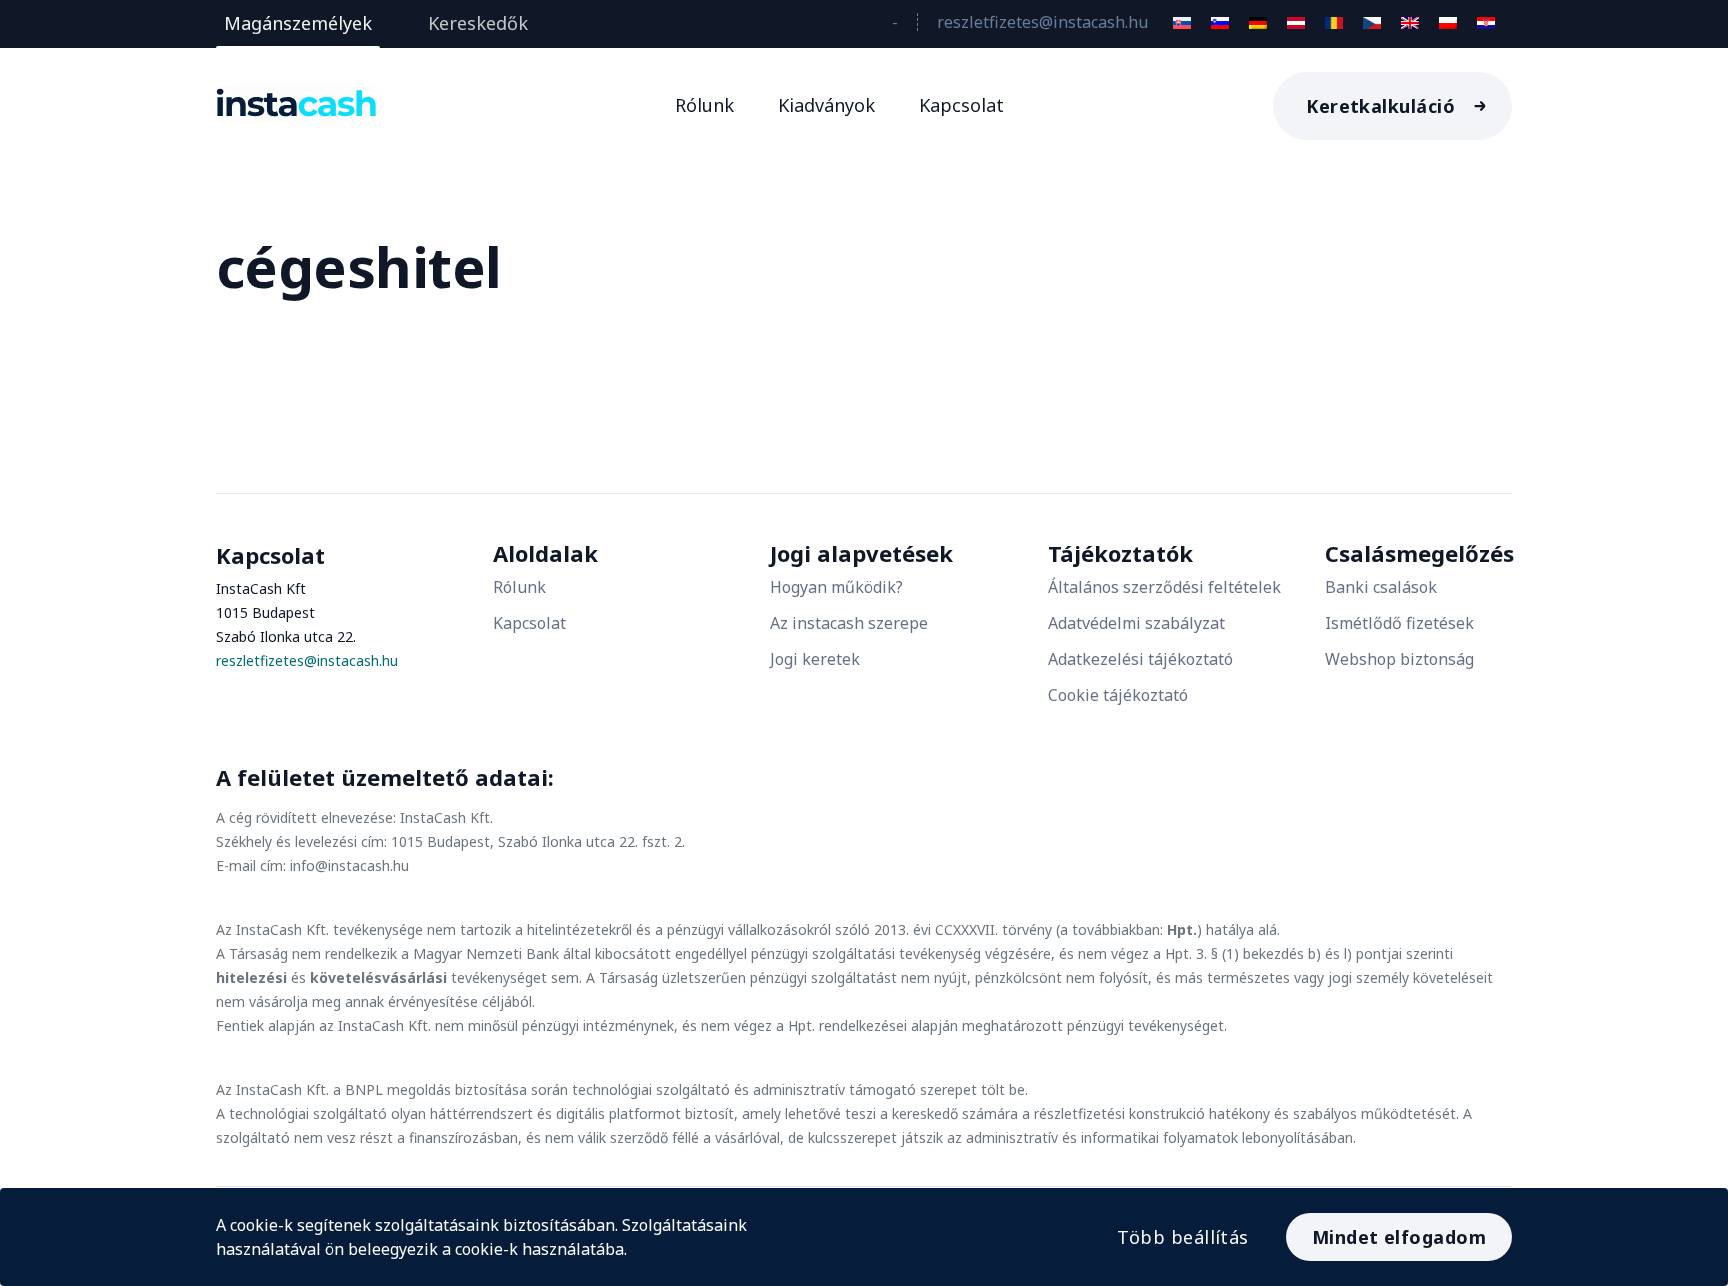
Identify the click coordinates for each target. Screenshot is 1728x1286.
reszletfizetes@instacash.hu (1042, 22)
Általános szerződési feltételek (1164, 587)
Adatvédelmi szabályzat (1136, 623)
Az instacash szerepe (849, 623)
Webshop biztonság (1399, 659)
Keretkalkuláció (1380, 106)
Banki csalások (1381, 587)
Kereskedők (478, 23)
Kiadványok (826, 105)
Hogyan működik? (836, 587)
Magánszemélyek (298, 23)
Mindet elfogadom (1399, 1237)
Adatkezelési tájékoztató (1140, 659)
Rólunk (704, 105)
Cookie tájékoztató (1118, 695)
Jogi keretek (815, 659)
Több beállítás (1182, 1237)
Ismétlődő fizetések (1399, 623)
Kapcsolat (961, 105)
